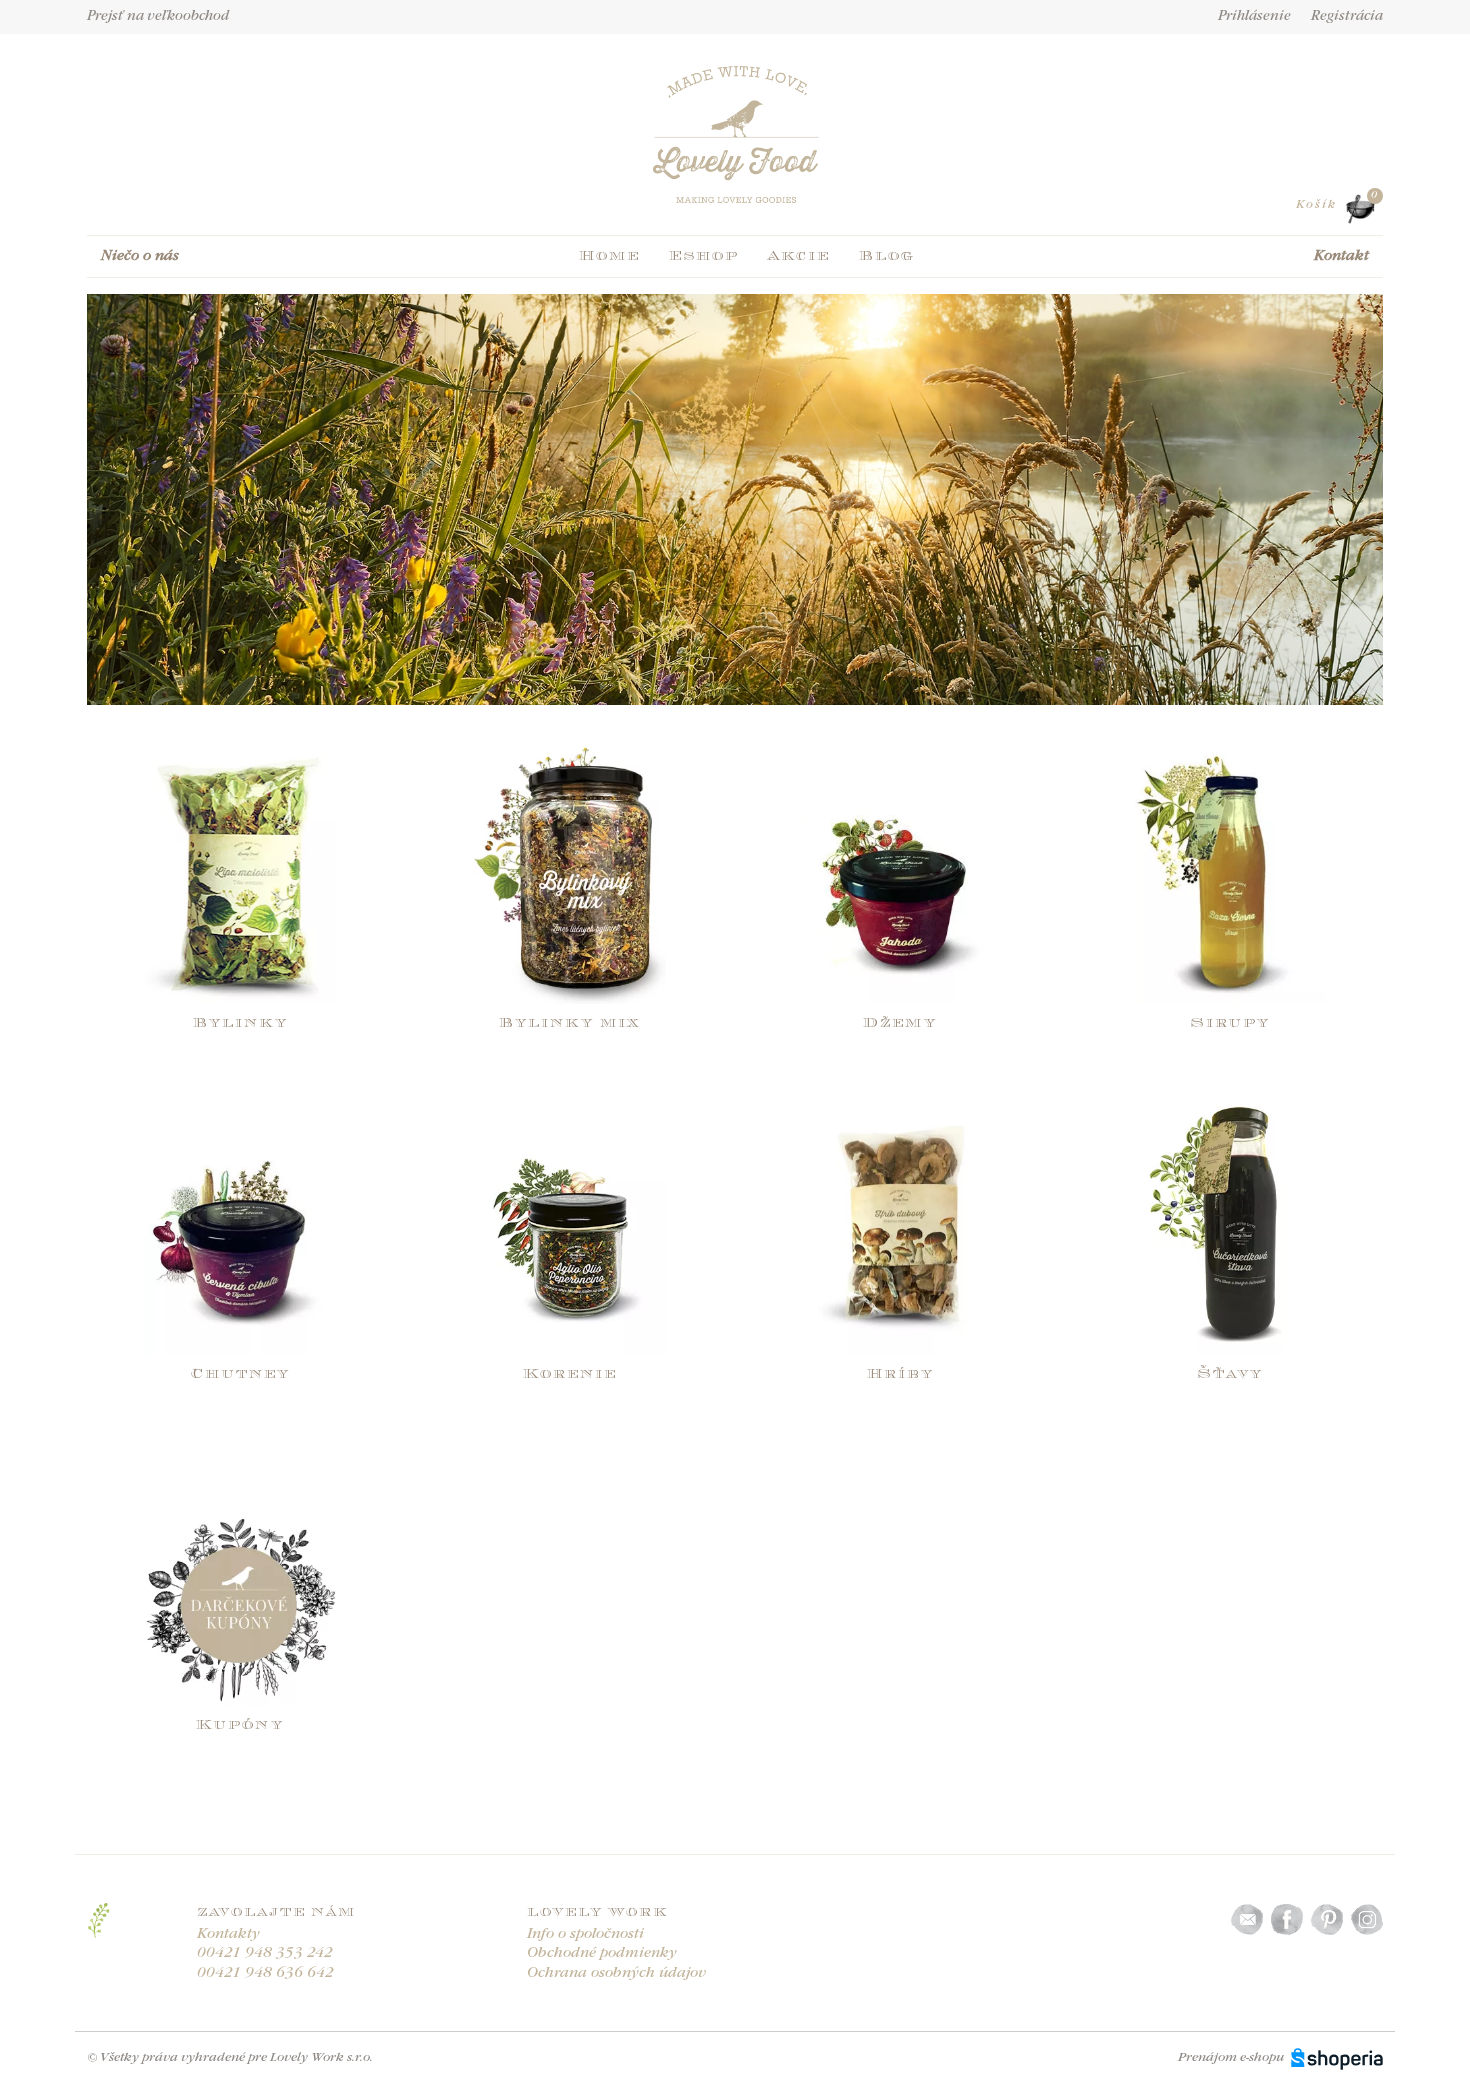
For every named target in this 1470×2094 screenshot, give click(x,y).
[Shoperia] (1337, 2057)
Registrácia (1347, 17)
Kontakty (228, 1934)
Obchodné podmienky (602, 1953)
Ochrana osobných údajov (616, 1973)
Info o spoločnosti (585, 1934)
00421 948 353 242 (265, 1953)
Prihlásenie (1254, 17)
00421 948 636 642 (265, 1973)
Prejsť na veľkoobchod (158, 17)
